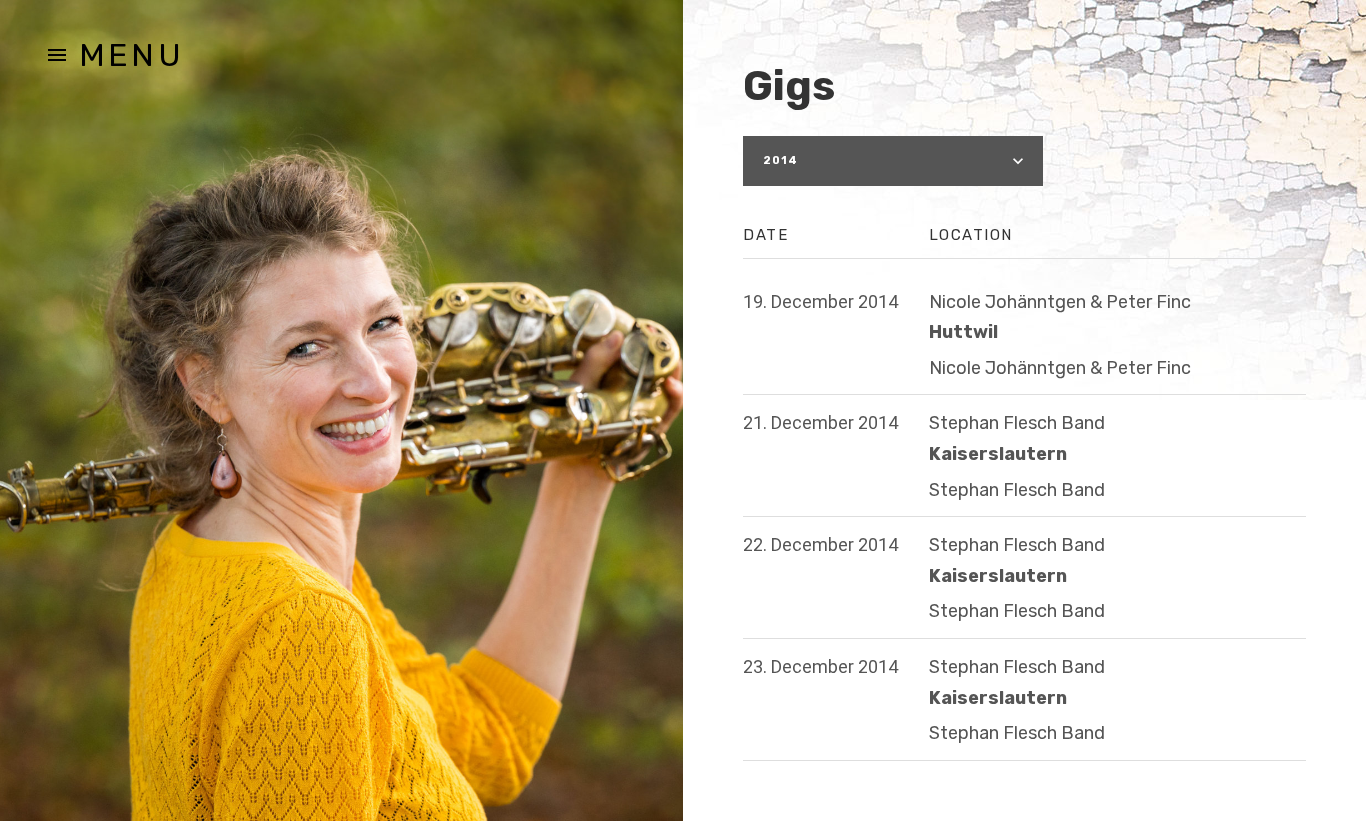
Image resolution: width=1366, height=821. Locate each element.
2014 (780, 160)
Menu (131, 55)
